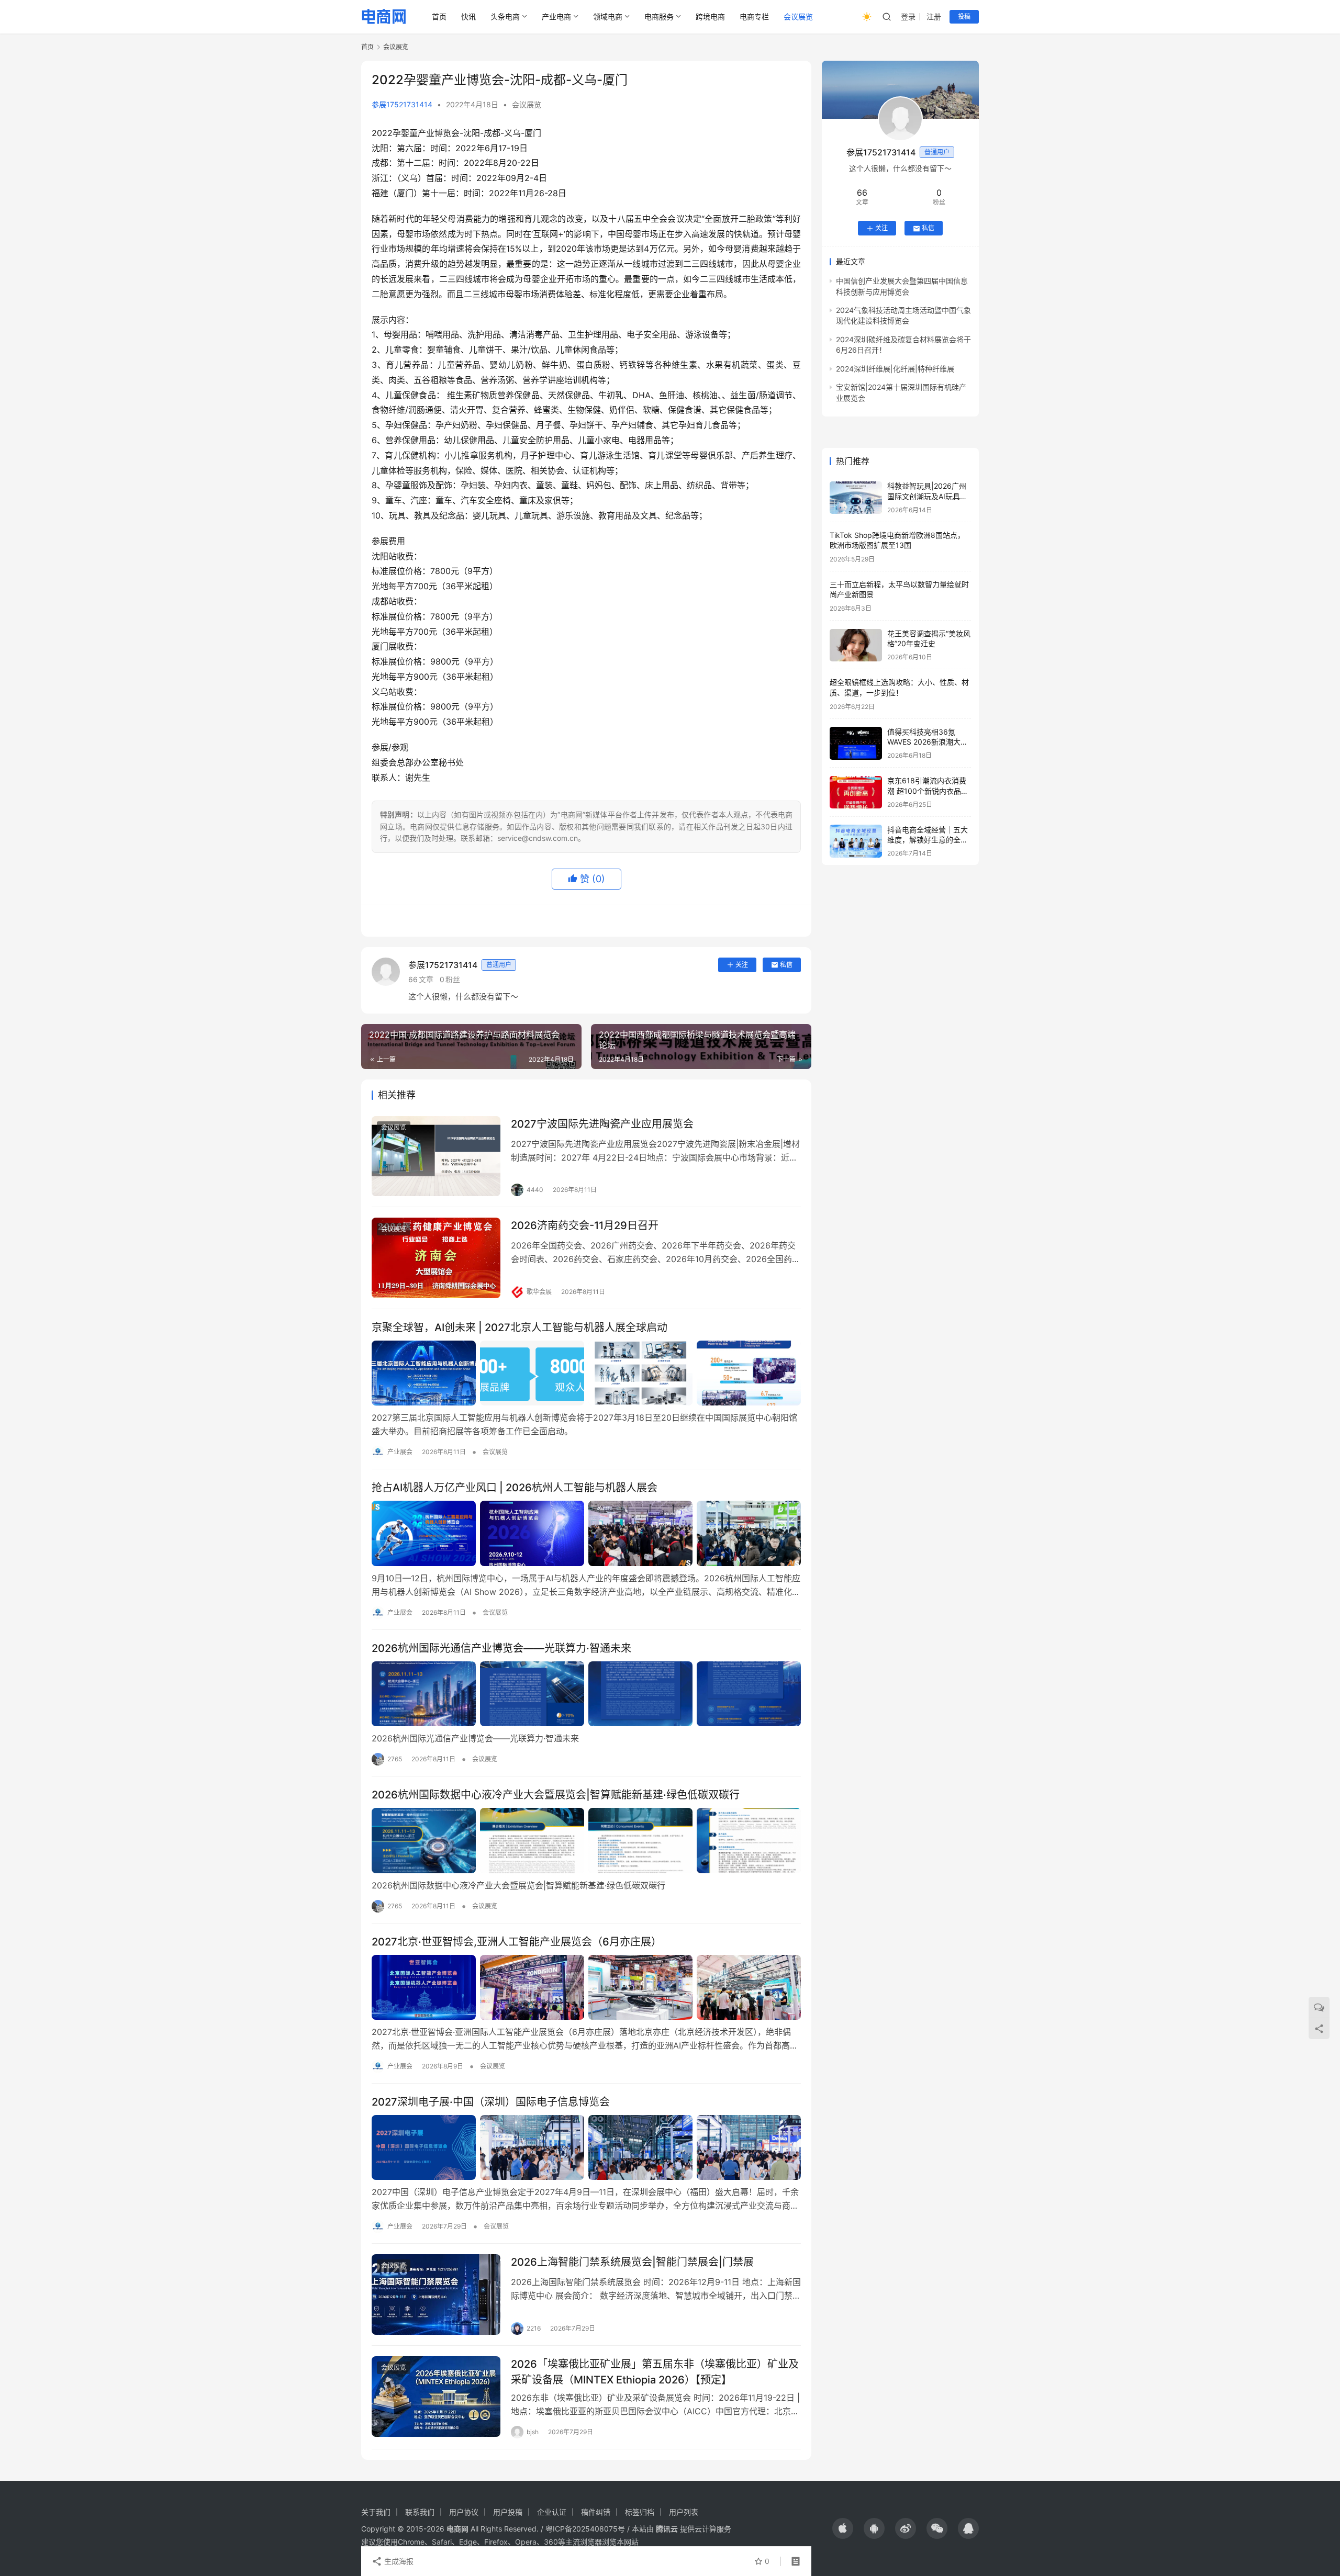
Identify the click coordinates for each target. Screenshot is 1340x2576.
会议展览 (798, 16)
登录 (908, 16)
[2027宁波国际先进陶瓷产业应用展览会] (436, 1156)
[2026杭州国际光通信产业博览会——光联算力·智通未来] (586, 1694)
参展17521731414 (402, 104)
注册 (934, 16)
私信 (786, 965)
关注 (742, 965)
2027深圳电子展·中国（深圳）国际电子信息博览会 (491, 2102)
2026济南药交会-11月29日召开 (585, 1225)
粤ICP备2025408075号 (585, 2529)
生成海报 (398, 2561)
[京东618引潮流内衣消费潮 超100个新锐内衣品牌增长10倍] (856, 792)
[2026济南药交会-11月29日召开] (436, 1258)
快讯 (468, 16)
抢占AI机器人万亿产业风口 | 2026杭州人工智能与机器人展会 (515, 1488)
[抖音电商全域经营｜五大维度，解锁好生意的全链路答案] (856, 841)
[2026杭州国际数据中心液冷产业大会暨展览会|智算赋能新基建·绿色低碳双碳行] (586, 1840)
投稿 (964, 16)
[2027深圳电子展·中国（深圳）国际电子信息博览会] (586, 2147)
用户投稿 (508, 2512)
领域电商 (608, 16)
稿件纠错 (596, 2512)
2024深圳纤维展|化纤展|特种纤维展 (895, 369)
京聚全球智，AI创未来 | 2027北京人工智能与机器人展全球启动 (520, 1328)
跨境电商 (710, 16)
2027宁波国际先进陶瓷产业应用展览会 (602, 1124)
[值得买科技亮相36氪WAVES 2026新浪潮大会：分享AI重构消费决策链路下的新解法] (856, 743)
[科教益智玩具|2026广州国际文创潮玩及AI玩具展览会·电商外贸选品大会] (856, 498)
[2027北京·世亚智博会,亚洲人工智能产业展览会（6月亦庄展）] (586, 1987)
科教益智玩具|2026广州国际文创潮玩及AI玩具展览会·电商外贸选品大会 (927, 497)
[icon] (843, 2528)
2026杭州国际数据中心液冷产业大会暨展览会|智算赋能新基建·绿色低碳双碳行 (557, 1795)
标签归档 (640, 2512)
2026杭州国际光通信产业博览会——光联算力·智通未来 (501, 1648)
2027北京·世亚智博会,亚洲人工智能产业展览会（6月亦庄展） (517, 1942)
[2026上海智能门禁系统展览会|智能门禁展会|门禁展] (436, 2294)
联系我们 (420, 2512)
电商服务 (659, 16)
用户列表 (684, 2512)
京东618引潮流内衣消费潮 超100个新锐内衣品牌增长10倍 (928, 791)
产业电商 (556, 16)
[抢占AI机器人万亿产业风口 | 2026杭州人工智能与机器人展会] (586, 1533)
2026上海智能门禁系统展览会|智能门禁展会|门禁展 (632, 2262)
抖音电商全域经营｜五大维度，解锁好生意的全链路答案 (928, 840)
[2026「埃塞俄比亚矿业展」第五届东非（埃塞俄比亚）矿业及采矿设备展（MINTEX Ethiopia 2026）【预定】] (436, 2397)
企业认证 (552, 2512)
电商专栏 (754, 16)
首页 (439, 16)
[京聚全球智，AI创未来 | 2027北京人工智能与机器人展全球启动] (586, 1373)
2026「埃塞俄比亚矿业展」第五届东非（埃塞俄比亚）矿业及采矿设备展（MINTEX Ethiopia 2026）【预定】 (655, 2372)
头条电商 (505, 16)
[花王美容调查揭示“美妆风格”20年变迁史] (856, 645)
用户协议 (464, 2512)
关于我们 (376, 2512)
